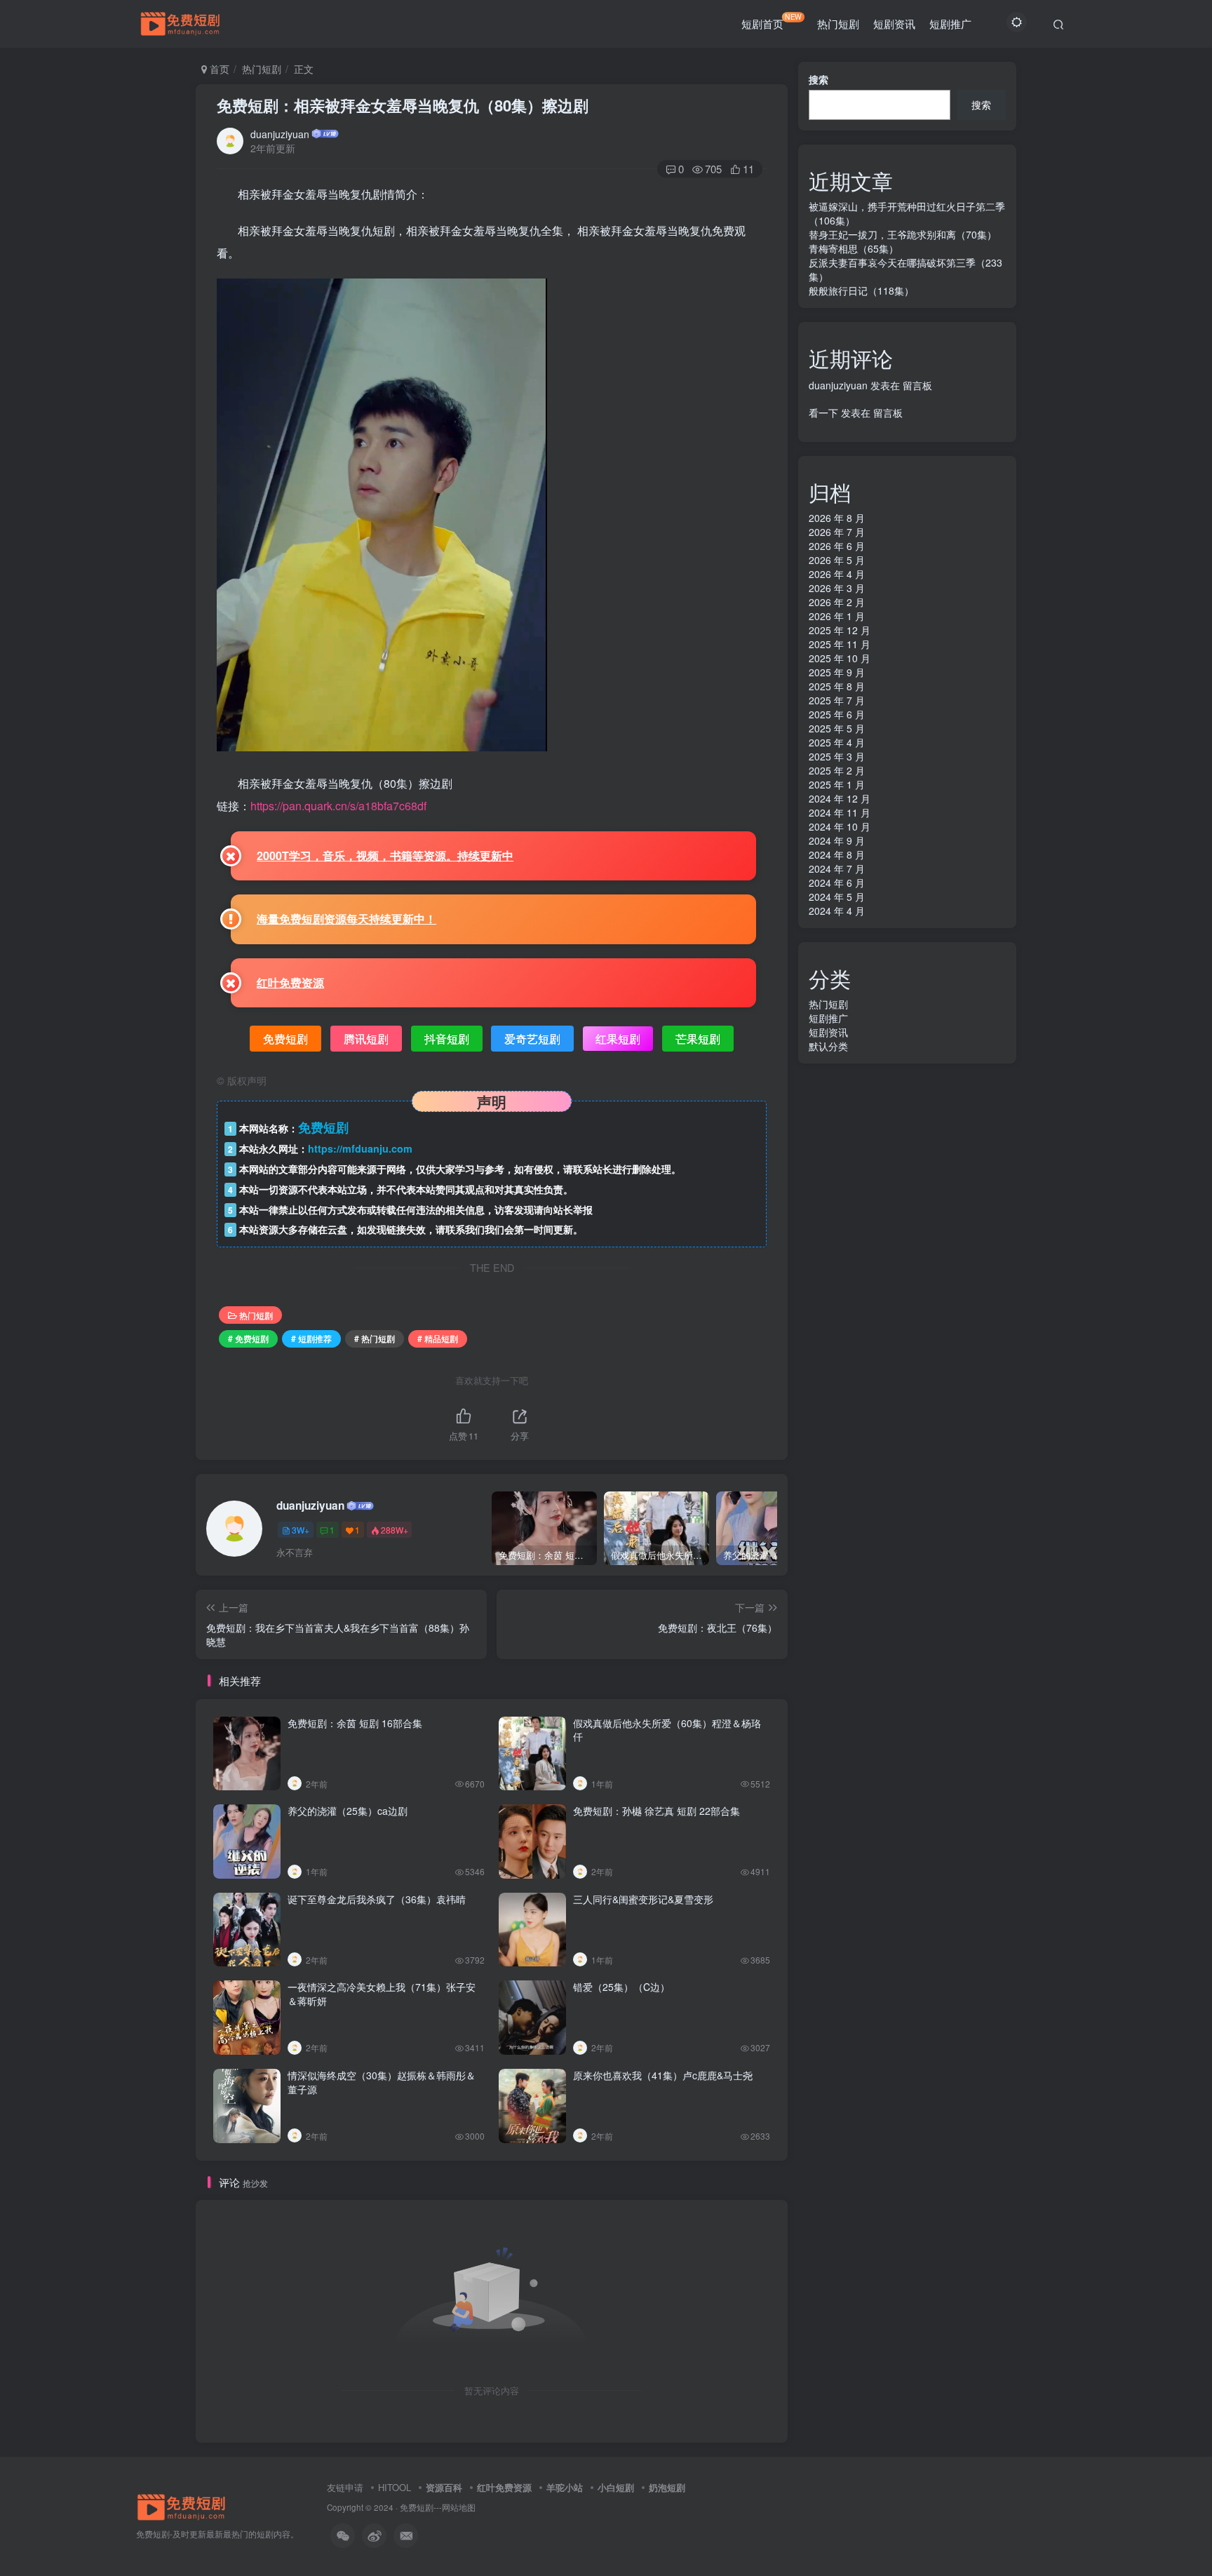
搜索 (819, 79)
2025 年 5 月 (837, 728)
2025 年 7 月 (837, 700)
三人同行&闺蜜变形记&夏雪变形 (643, 1899)
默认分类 (828, 1046)
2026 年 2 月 (837, 602)
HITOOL (395, 2487)
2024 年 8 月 (837, 854)
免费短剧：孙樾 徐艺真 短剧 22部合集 (656, 1811)
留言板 (917, 385)
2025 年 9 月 (837, 672)
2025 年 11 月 (840, 644)
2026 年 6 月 (837, 546)
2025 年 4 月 (837, 742)
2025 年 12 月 (840, 630)
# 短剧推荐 (311, 1338)
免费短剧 (417, 2507)
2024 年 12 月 (840, 798)
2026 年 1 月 (837, 616)
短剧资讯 (894, 24)
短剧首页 (772, 21)
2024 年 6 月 (837, 883)
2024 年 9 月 (837, 840)
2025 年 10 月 (840, 658)
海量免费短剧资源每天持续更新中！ (346, 919)
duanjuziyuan (280, 134)
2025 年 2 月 (837, 770)
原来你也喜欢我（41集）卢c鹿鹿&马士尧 (663, 2075)
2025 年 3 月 (837, 756)
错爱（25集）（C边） (621, 1987)
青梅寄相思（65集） (854, 248)
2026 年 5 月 (837, 560)
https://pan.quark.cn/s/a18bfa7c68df (338, 806)
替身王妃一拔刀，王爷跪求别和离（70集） (903, 234)
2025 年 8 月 (837, 686)
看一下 (823, 412)
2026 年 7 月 (837, 532)
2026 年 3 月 (837, 588)
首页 (218, 69)
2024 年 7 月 (837, 868)
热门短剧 (838, 24)
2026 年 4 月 (837, 574)
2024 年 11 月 (840, 812)
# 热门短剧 (375, 1338)
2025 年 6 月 (837, 714)
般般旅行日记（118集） (861, 290)
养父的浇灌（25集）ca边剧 (348, 1811)
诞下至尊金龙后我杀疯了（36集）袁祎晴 (377, 1899)
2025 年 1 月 (837, 784)
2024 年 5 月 (837, 897)
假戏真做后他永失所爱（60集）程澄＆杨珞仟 (667, 1730)
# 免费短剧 (248, 1338)
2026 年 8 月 (837, 518)
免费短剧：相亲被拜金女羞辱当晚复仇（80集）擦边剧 (403, 105)
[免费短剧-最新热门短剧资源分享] (182, 2505)
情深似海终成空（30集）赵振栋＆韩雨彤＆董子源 (382, 2082)
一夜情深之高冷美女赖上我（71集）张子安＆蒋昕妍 (382, 1994)
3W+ (301, 1530)
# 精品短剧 (438, 1338)
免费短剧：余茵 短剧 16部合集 (355, 1723)
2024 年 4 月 (837, 911)
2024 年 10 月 (840, 826)
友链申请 (345, 2487)
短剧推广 (950, 24)
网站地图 (459, 2507)
